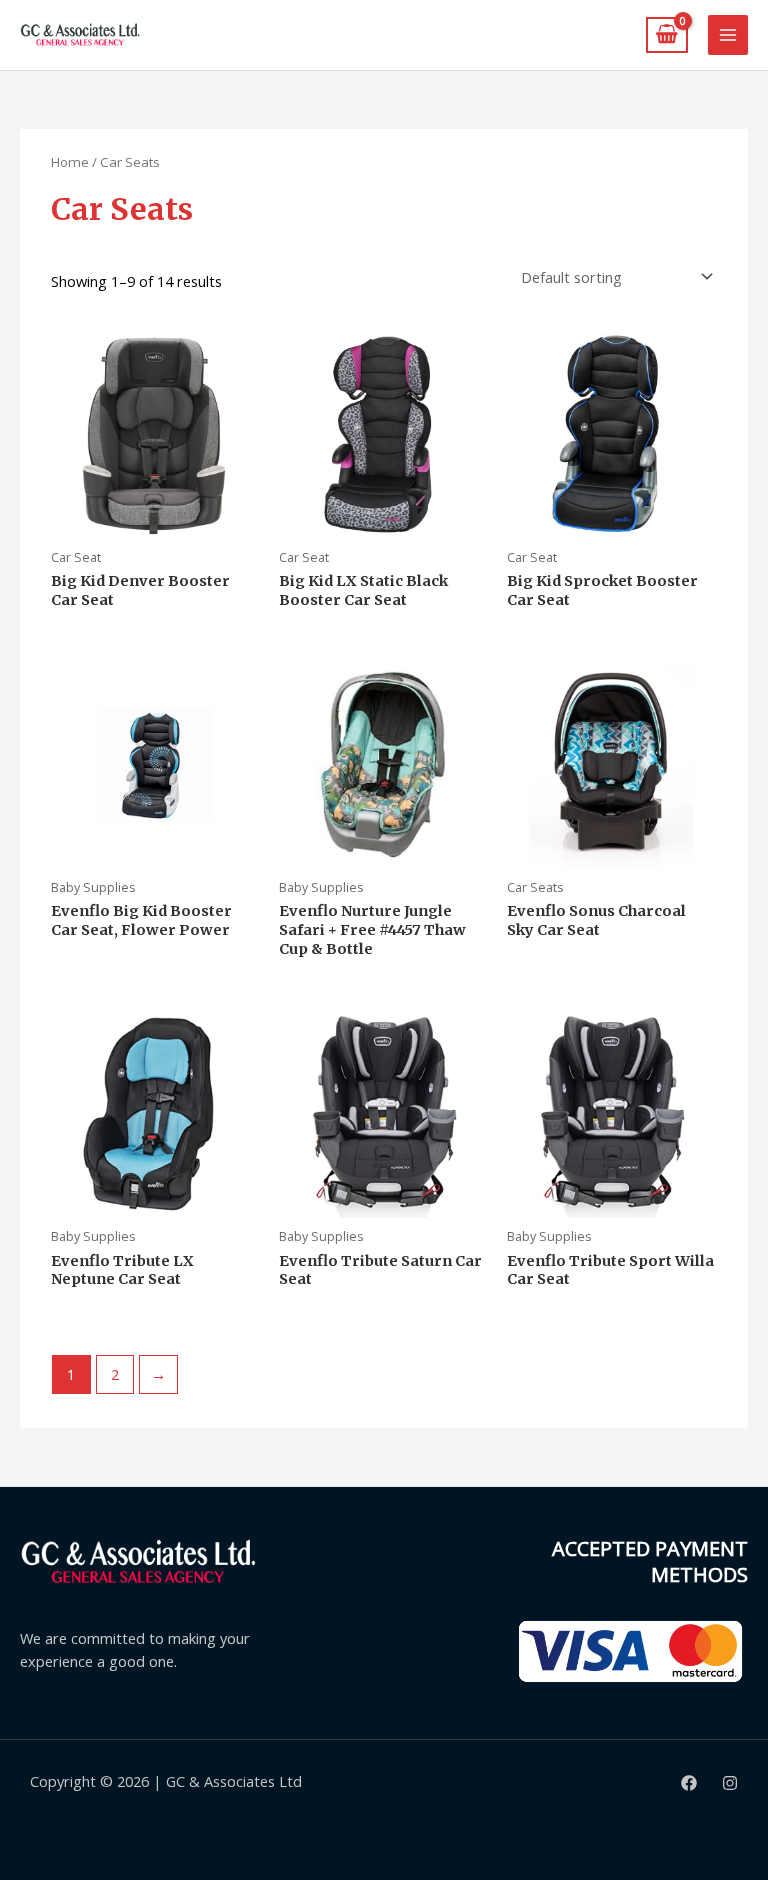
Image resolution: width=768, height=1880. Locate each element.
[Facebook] (689, 1783)
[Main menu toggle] (728, 35)
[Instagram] (730, 1783)
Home (70, 162)
